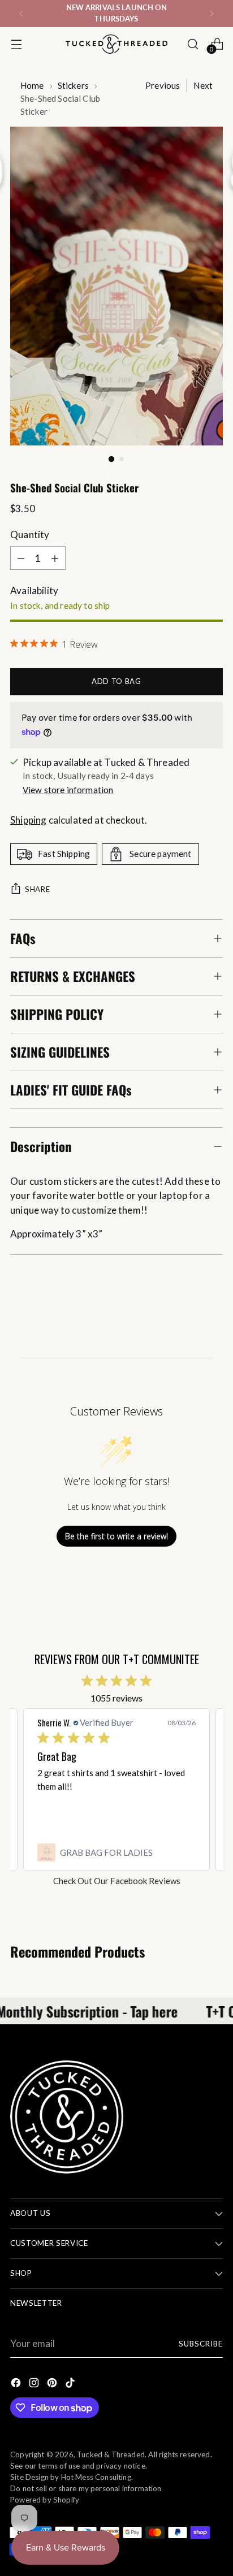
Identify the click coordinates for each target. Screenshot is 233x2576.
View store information (68, 790)
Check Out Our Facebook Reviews (117, 1881)
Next (203, 85)
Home (32, 85)
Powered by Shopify (45, 2500)
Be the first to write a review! (116, 1536)
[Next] (212, 14)
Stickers (73, 85)
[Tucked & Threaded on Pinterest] (53, 2385)
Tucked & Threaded (111, 2454)
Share (37, 889)
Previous (163, 85)
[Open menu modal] (16, 44)
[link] (116, 1852)
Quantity (30, 534)
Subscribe (201, 2344)
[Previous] (21, 14)
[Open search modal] (193, 44)
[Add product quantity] (55, 558)
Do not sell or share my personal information (86, 2488)
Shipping (28, 820)
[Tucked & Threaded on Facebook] (17, 2385)
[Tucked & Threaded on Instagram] (35, 2385)
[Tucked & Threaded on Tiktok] (71, 2385)
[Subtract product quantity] (21, 558)
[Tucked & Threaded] (116, 44)
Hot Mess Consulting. (97, 2477)
